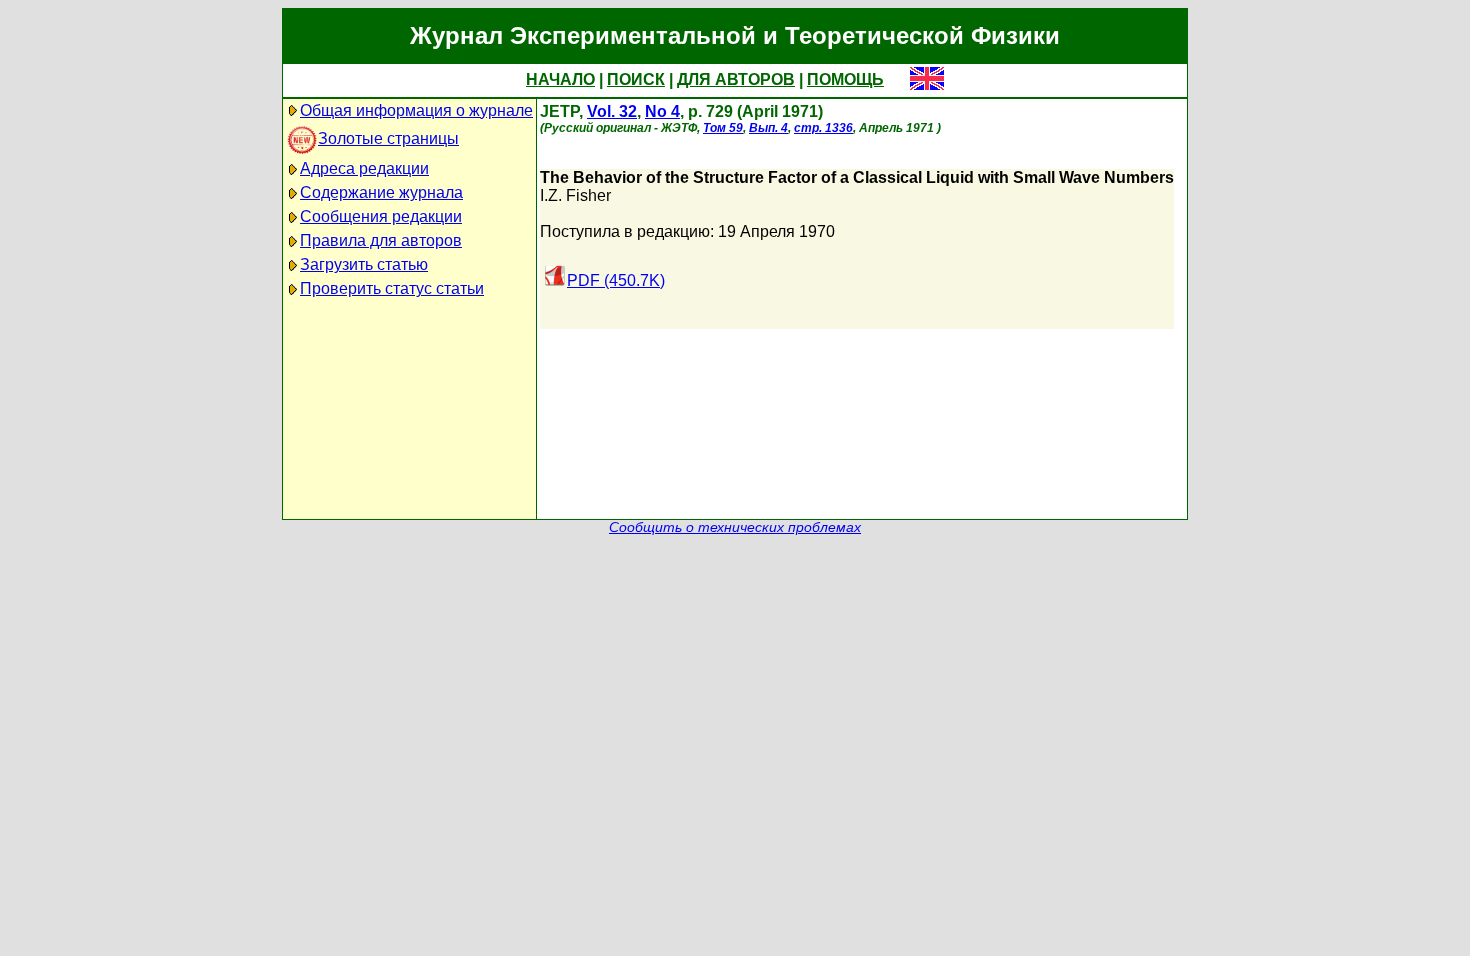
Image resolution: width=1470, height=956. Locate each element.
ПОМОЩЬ (845, 79)
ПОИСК (636, 79)
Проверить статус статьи (392, 288)
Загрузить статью (364, 264)
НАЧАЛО (560, 79)
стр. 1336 (823, 128)
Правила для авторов (381, 240)
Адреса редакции (364, 168)
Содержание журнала (381, 192)
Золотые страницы (388, 138)
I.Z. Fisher (575, 195)
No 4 (662, 111)
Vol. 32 (612, 111)
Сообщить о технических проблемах (735, 527)
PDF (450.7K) (616, 280)
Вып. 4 (768, 128)
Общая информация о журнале (416, 110)
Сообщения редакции (381, 216)
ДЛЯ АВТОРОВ (736, 79)
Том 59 (723, 128)
